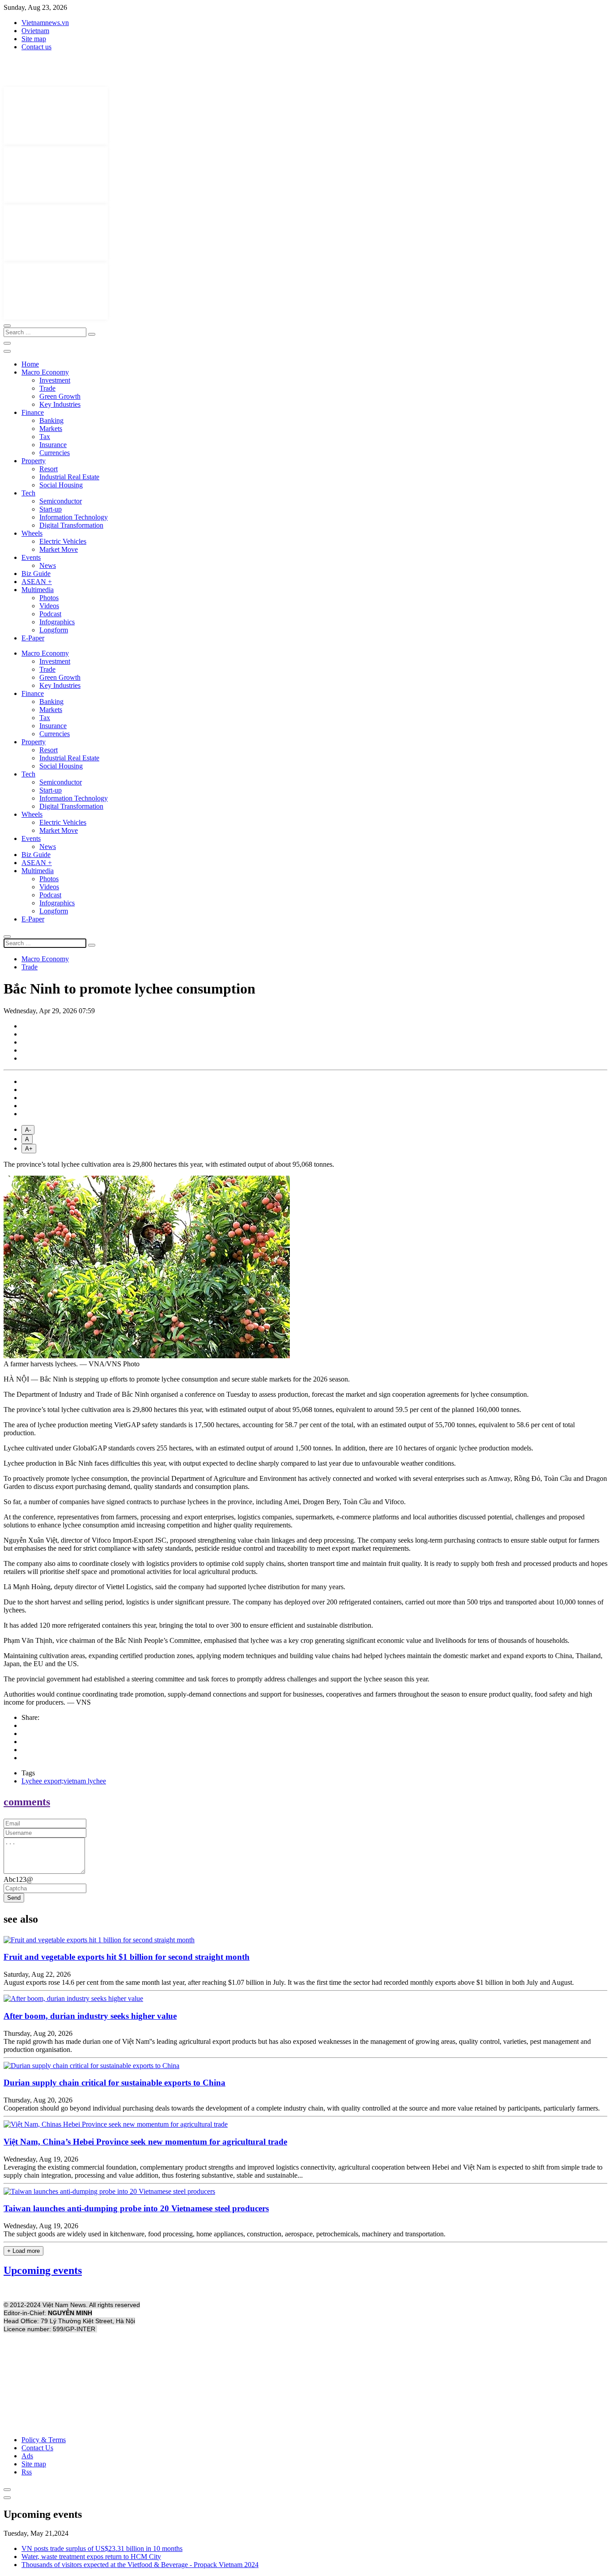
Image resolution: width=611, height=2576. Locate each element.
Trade (47, 388)
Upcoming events (43, 2270)
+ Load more (23, 2251)
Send (14, 1898)
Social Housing (61, 485)
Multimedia (38, 590)
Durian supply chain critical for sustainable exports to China (115, 2083)
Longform (54, 630)
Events (31, 557)
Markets (51, 429)
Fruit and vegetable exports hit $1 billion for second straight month (127, 1957)
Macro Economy (45, 372)
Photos (49, 598)
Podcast (50, 614)
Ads (27, 2456)
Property (34, 461)
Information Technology (74, 517)
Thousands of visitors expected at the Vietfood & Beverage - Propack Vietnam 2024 (140, 2565)
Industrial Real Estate (69, 477)
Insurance (53, 445)
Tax (45, 437)
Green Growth (60, 396)
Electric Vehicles (63, 541)
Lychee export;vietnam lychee (64, 1781)
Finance (33, 412)
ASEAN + (37, 582)
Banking (51, 420)
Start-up (51, 509)
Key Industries (60, 404)
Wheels (32, 533)
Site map (34, 39)
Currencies (55, 453)
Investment (55, 380)
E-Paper (33, 638)
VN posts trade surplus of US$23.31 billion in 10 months (102, 2548)
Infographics (57, 622)
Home (30, 364)
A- (28, 1130)
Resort (49, 469)
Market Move (59, 549)
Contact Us (37, 2448)
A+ (29, 1149)
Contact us (36, 47)
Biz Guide (36, 574)
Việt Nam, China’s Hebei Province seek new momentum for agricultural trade (145, 2142)
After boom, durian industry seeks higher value (90, 2016)
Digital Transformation (71, 525)
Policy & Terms (44, 2440)
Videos (49, 606)
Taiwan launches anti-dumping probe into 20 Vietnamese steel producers (136, 2208)
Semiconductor (61, 501)
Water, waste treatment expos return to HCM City (91, 2557)
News (48, 565)
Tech (28, 493)
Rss (27, 2472)
